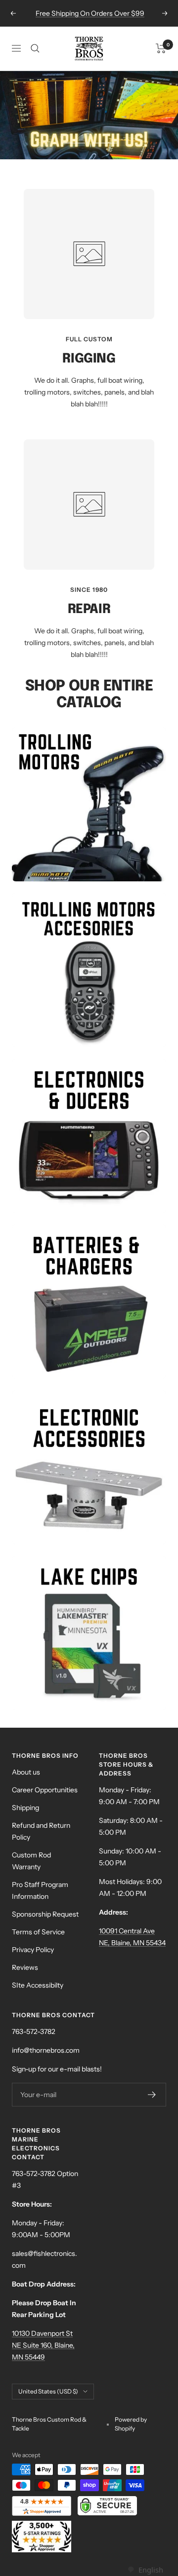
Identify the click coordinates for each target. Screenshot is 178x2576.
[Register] (152, 2095)
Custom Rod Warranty (31, 1861)
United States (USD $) (48, 2391)
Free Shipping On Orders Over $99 (90, 13)
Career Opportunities (45, 1790)
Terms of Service (38, 1932)
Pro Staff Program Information (40, 1890)
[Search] (35, 48)
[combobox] (145, 2570)
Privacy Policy (33, 1950)
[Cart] (161, 48)
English (151, 2570)
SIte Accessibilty (38, 1985)
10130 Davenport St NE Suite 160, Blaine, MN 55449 (43, 2345)
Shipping (25, 1808)
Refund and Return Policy (41, 1831)
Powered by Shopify (131, 2424)
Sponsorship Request (45, 1914)
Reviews (25, 1967)
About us (26, 1772)
